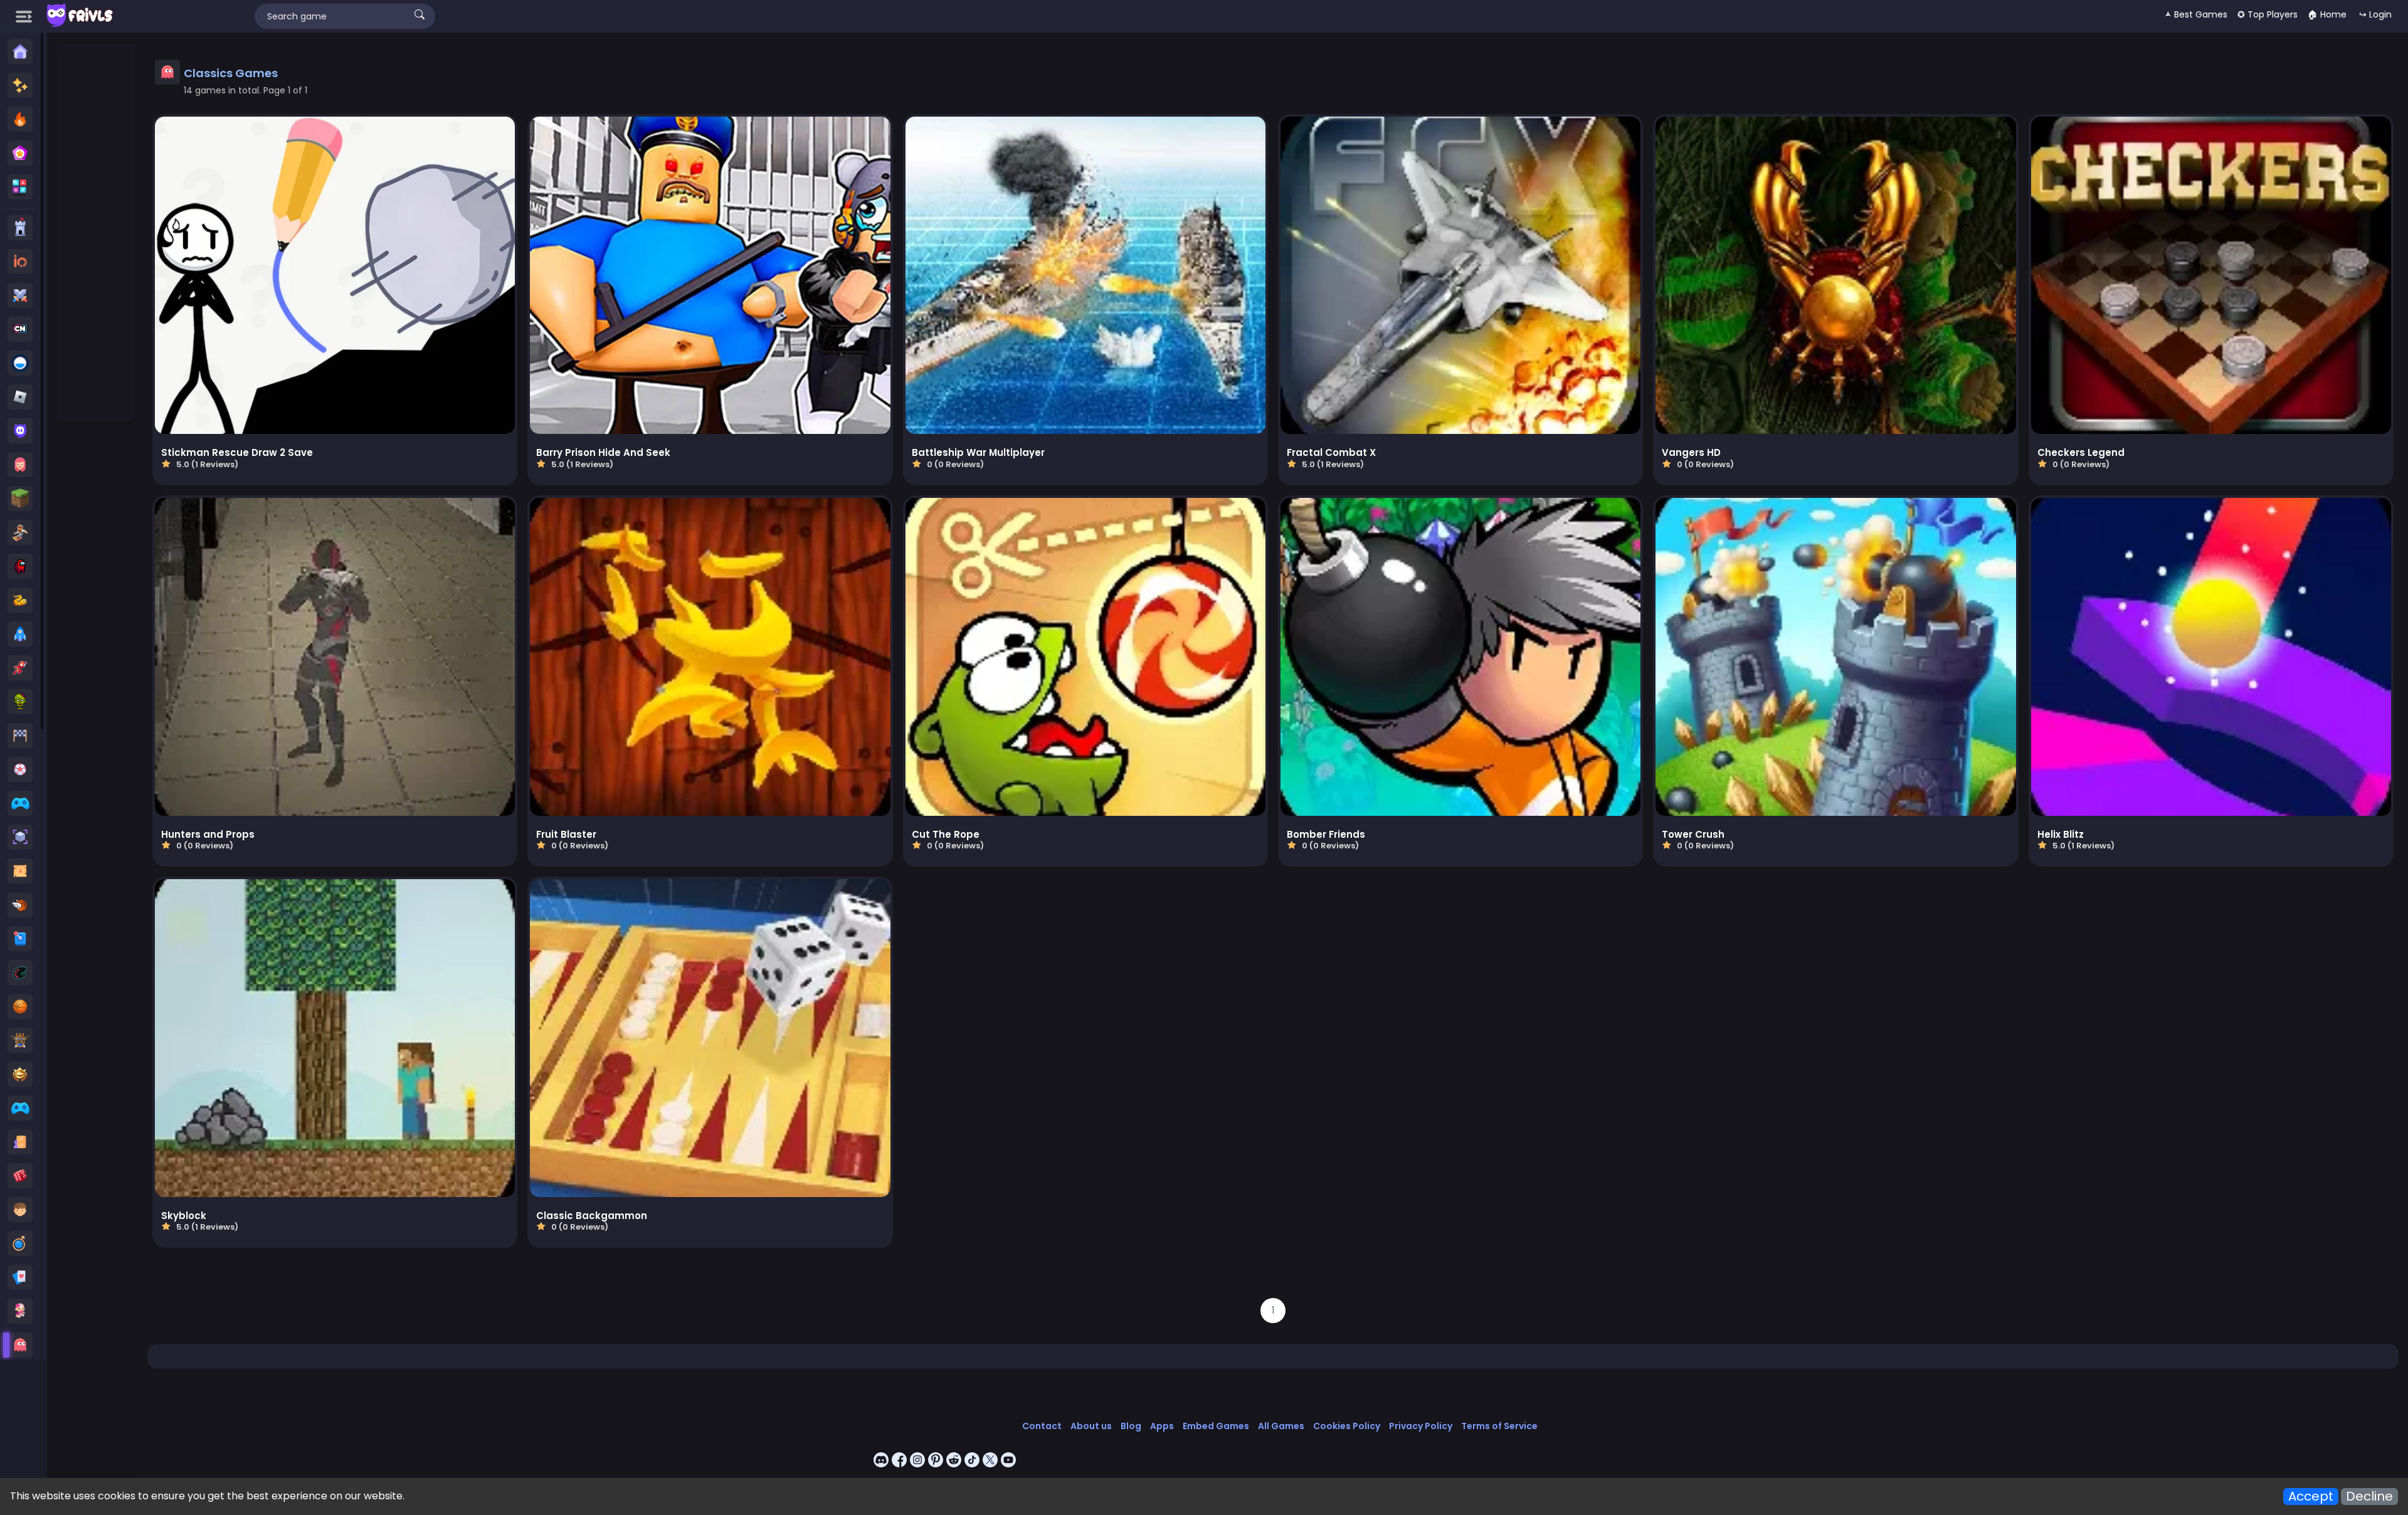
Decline (2369, 1497)
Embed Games (1216, 1426)
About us (1091, 1426)
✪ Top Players (2268, 14)
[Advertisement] (97, 233)
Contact (1042, 1426)
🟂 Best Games (2196, 14)
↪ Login (2375, 14)
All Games (1281, 1426)
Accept (2311, 1497)
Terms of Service (1499, 1426)
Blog (1131, 1426)
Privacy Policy (1421, 1426)
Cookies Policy (1347, 1426)
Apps (1162, 1426)
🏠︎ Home (2327, 14)
